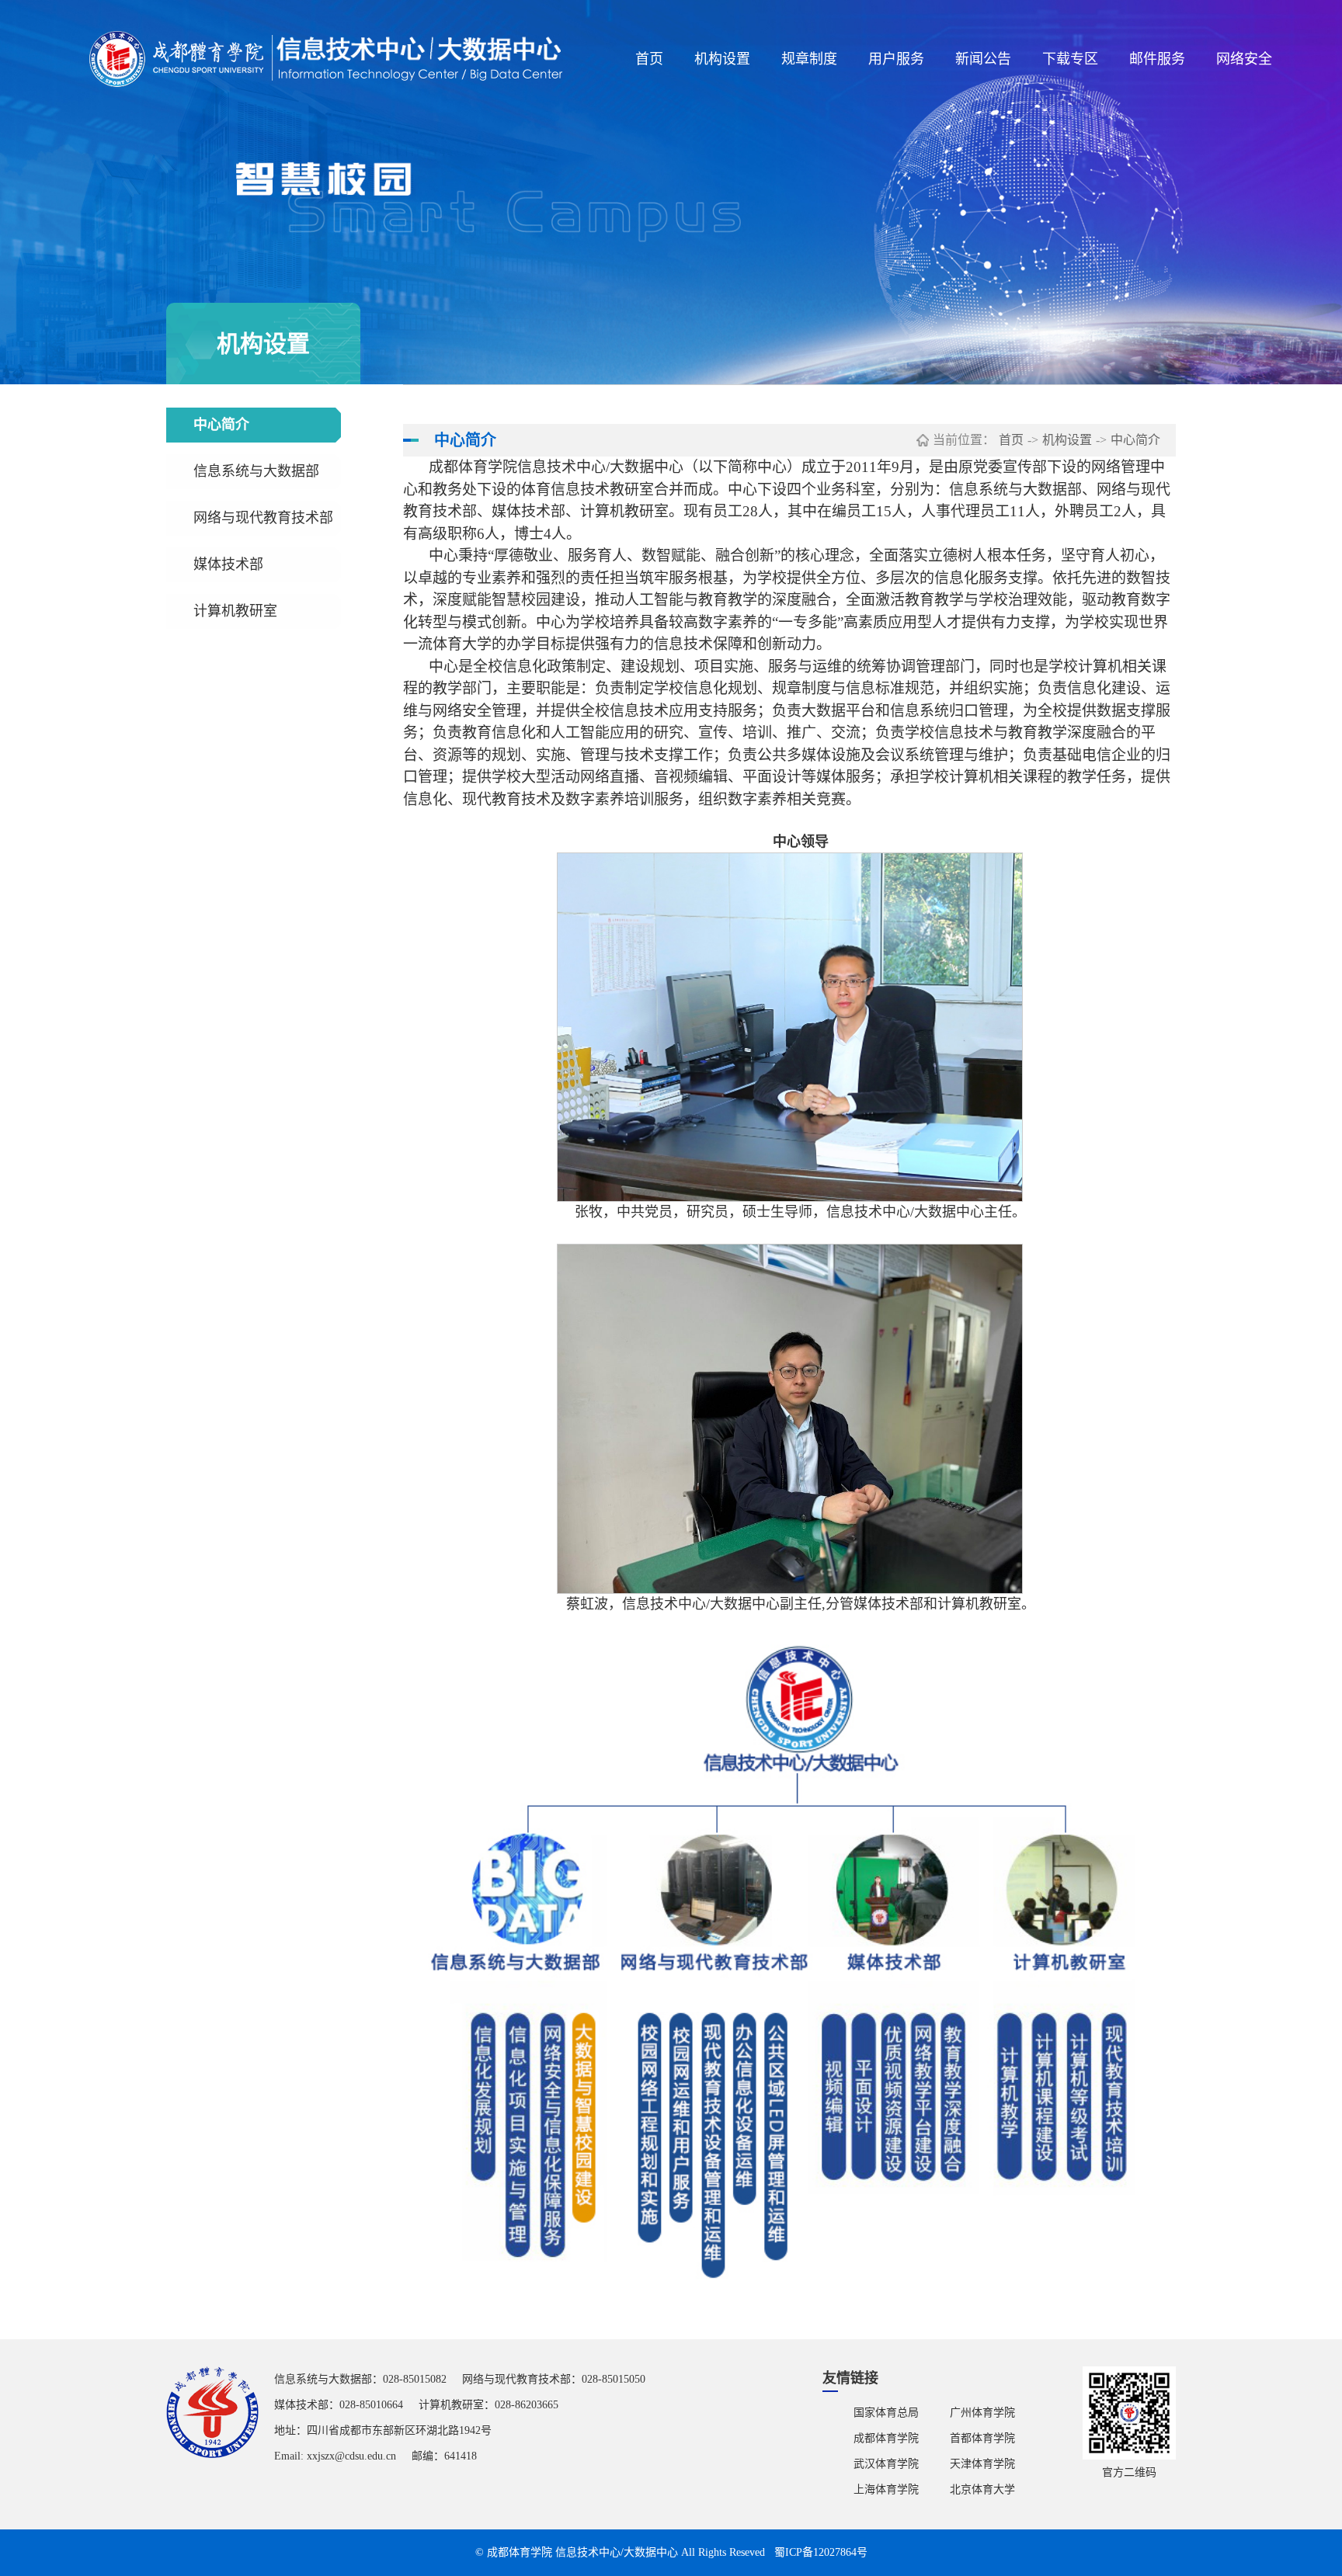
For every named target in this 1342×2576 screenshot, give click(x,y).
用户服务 (896, 59)
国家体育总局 (886, 2413)
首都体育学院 (982, 2438)
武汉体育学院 (886, 2464)
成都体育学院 (886, 2438)
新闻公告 (983, 59)
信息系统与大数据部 (256, 471)
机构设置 (722, 59)
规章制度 (809, 59)
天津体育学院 (982, 2464)
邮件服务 (1157, 59)
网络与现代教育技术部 (263, 518)
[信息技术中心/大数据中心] (327, 59)
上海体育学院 (886, 2489)
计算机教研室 (235, 611)
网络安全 (1244, 59)
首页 (649, 59)
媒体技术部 (228, 564)
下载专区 (1070, 59)
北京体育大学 (982, 2489)
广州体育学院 (982, 2413)
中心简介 (221, 425)
